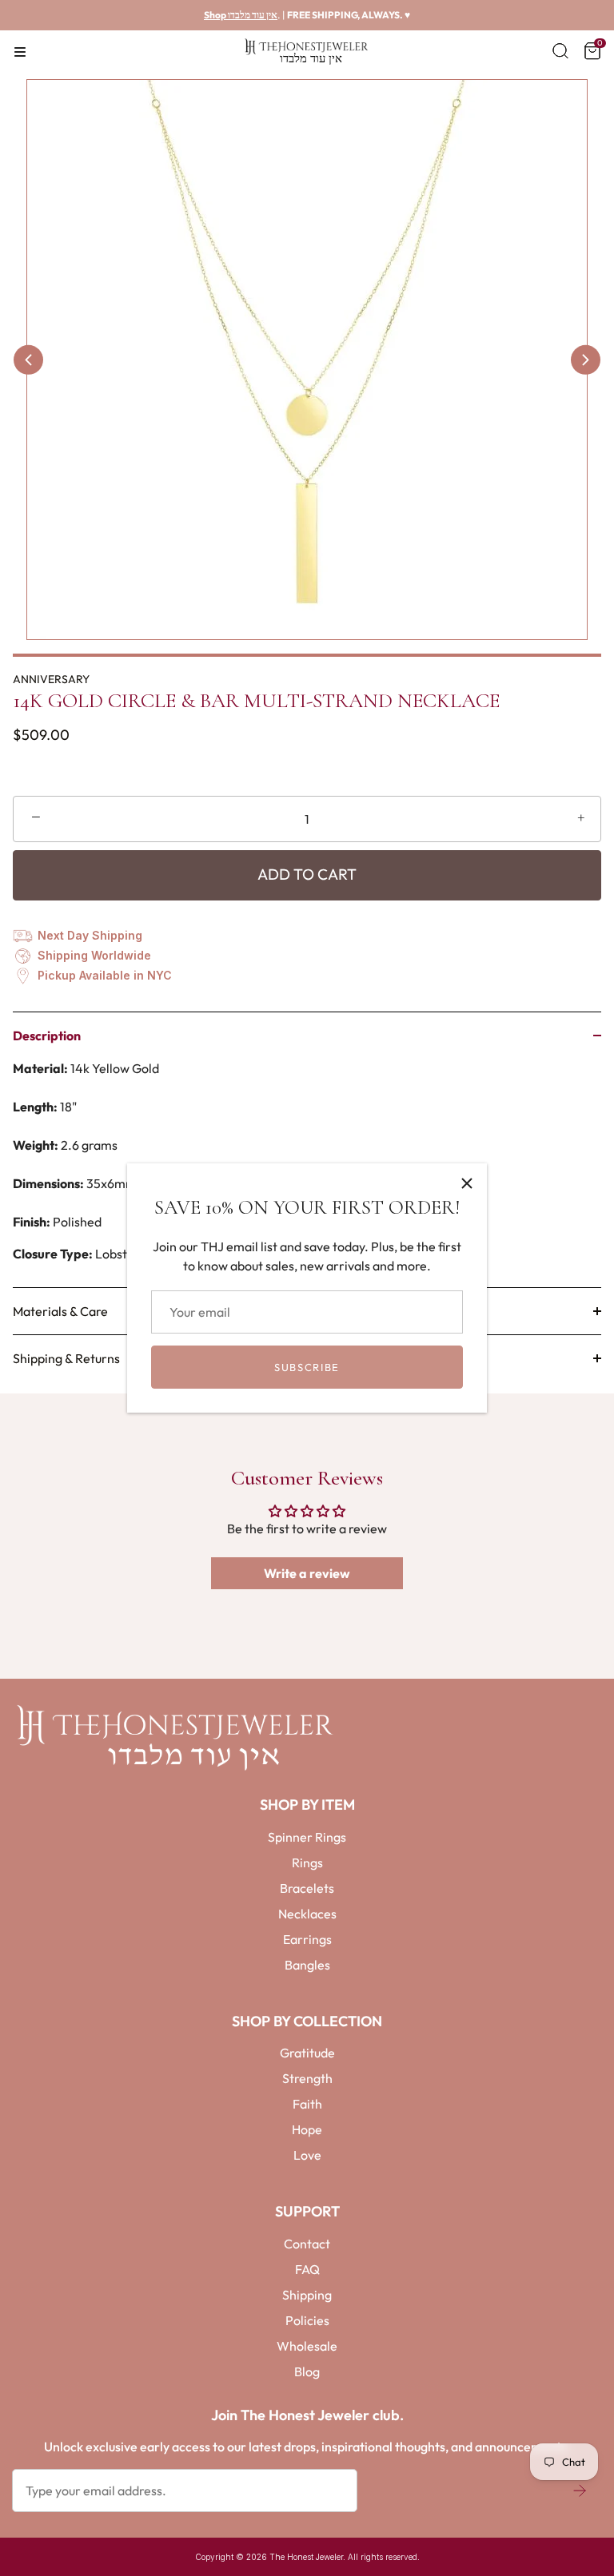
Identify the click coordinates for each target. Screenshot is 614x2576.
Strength (307, 2078)
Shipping (307, 2295)
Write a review (307, 1573)
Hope (307, 2129)
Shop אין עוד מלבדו (241, 15)
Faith (307, 2104)
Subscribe (307, 1367)
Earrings (307, 1939)
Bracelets (307, 1888)
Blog (307, 2371)
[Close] (467, 1183)
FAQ (307, 2269)
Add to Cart (307, 874)
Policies (307, 2320)
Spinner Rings (307, 1837)
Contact (307, 2244)
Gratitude (307, 2053)
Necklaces (307, 1914)
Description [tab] (47, 1036)
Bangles (307, 1965)
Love (307, 2155)
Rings (307, 1862)
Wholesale (307, 2346)
